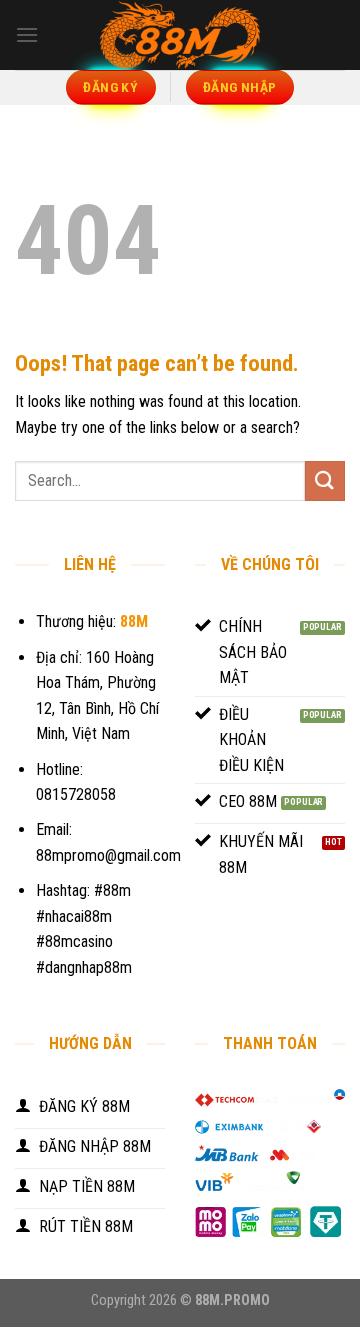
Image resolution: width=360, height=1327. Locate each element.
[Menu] (27, 34)
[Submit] (325, 480)
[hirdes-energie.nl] (180, 35)
